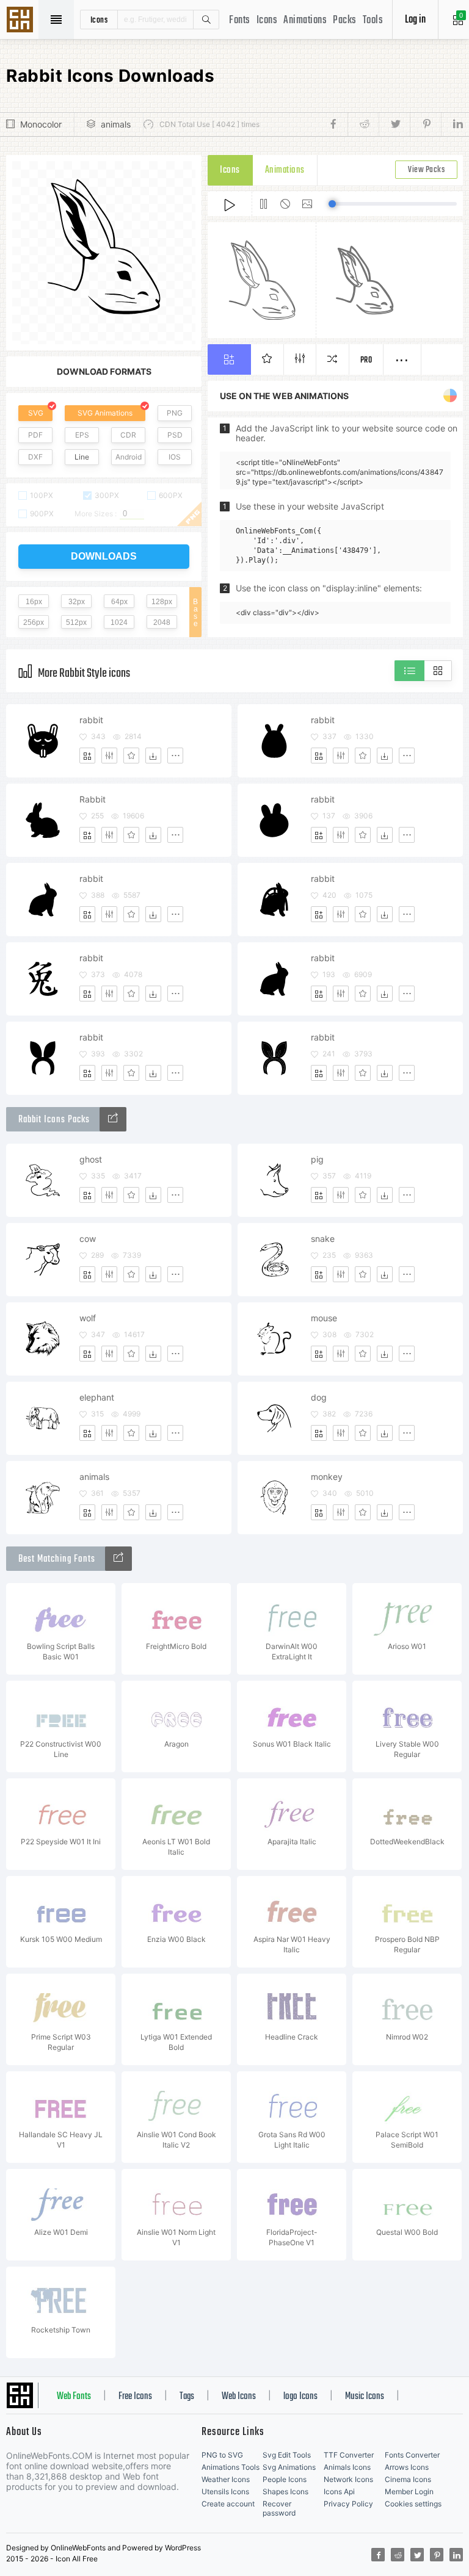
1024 (119, 622)
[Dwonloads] (153, 756)
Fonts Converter (412, 2455)
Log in (415, 20)
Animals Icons (347, 2467)
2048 (162, 622)
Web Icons (239, 2397)
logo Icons (300, 2397)
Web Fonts (74, 2397)
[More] (175, 756)
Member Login (409, 2491)
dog (319, 1397)
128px (162, 602)
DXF (35, 457)
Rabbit (93, 799)
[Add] (87, 756)
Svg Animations (289, 2467)
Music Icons (365, 2397)
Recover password (279, 2508)
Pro (366, 360)
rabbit (91, 720)
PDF (35, 435)
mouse (324, 1318)
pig (317, 1159)
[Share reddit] (363, 124)
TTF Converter (349, 2455)
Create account (228, 2504)
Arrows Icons (407, 2467)
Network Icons (348, 2479)
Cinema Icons (408, 2479)
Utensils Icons (225, 2491)
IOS (175, 457)
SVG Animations (105, 413)
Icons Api (339, 2491)
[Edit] (109, 756)
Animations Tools (231, 2467)
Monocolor (41, 124)
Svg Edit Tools (287, 2455)
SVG (36, 413)
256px (34, 622)
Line (82, 457)
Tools (373, 20)
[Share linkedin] (452, 124)
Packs (345, 20)
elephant (97, 1397)
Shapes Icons (285, 2491)
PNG (175, 413)
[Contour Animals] (113, 1119)
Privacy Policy (348, 2504)
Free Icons (135, 2397)
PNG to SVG (222, 2455)
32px (77, 602)
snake (323, 1239)
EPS (82, 435)
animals (116, 124)
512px (76, 622)
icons (99, 20)
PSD (175, 435)
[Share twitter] (394, 124)
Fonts (240, 20)
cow (88, 1239)
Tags (187, 2397)
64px (119, 602)
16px (34, 602)
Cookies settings (413, 2504)
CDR (128, 435)
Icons (267, 20)
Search (206, 20)
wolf (88, 1318)
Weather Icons (226, 2479)
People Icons (285, 2479)
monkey (327, 1477)
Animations (305, 20)
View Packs (426, 170)
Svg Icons (21, 21)
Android (129, 457)
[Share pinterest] (425, 124)
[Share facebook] (337, 124)
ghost (91, 1159)
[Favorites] (131, 756)
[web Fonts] (118, 1559)
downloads (104, 556)
